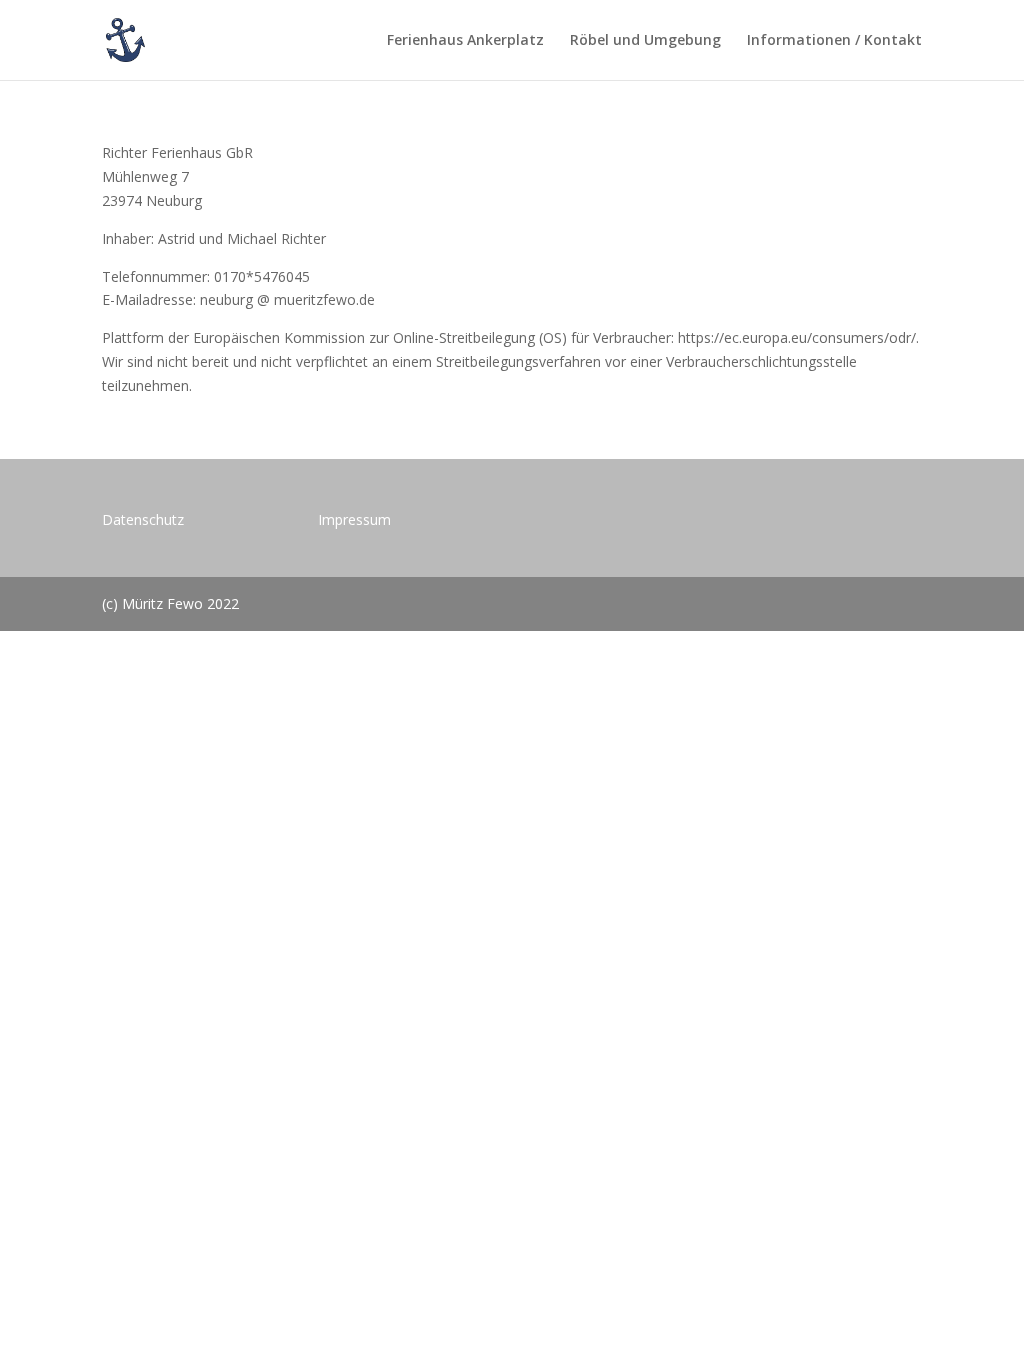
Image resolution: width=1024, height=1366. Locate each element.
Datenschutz (143, 519)
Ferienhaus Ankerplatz (465, 41)
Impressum (354, 519)
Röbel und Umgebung (645, 41)
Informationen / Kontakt (834, 41)
